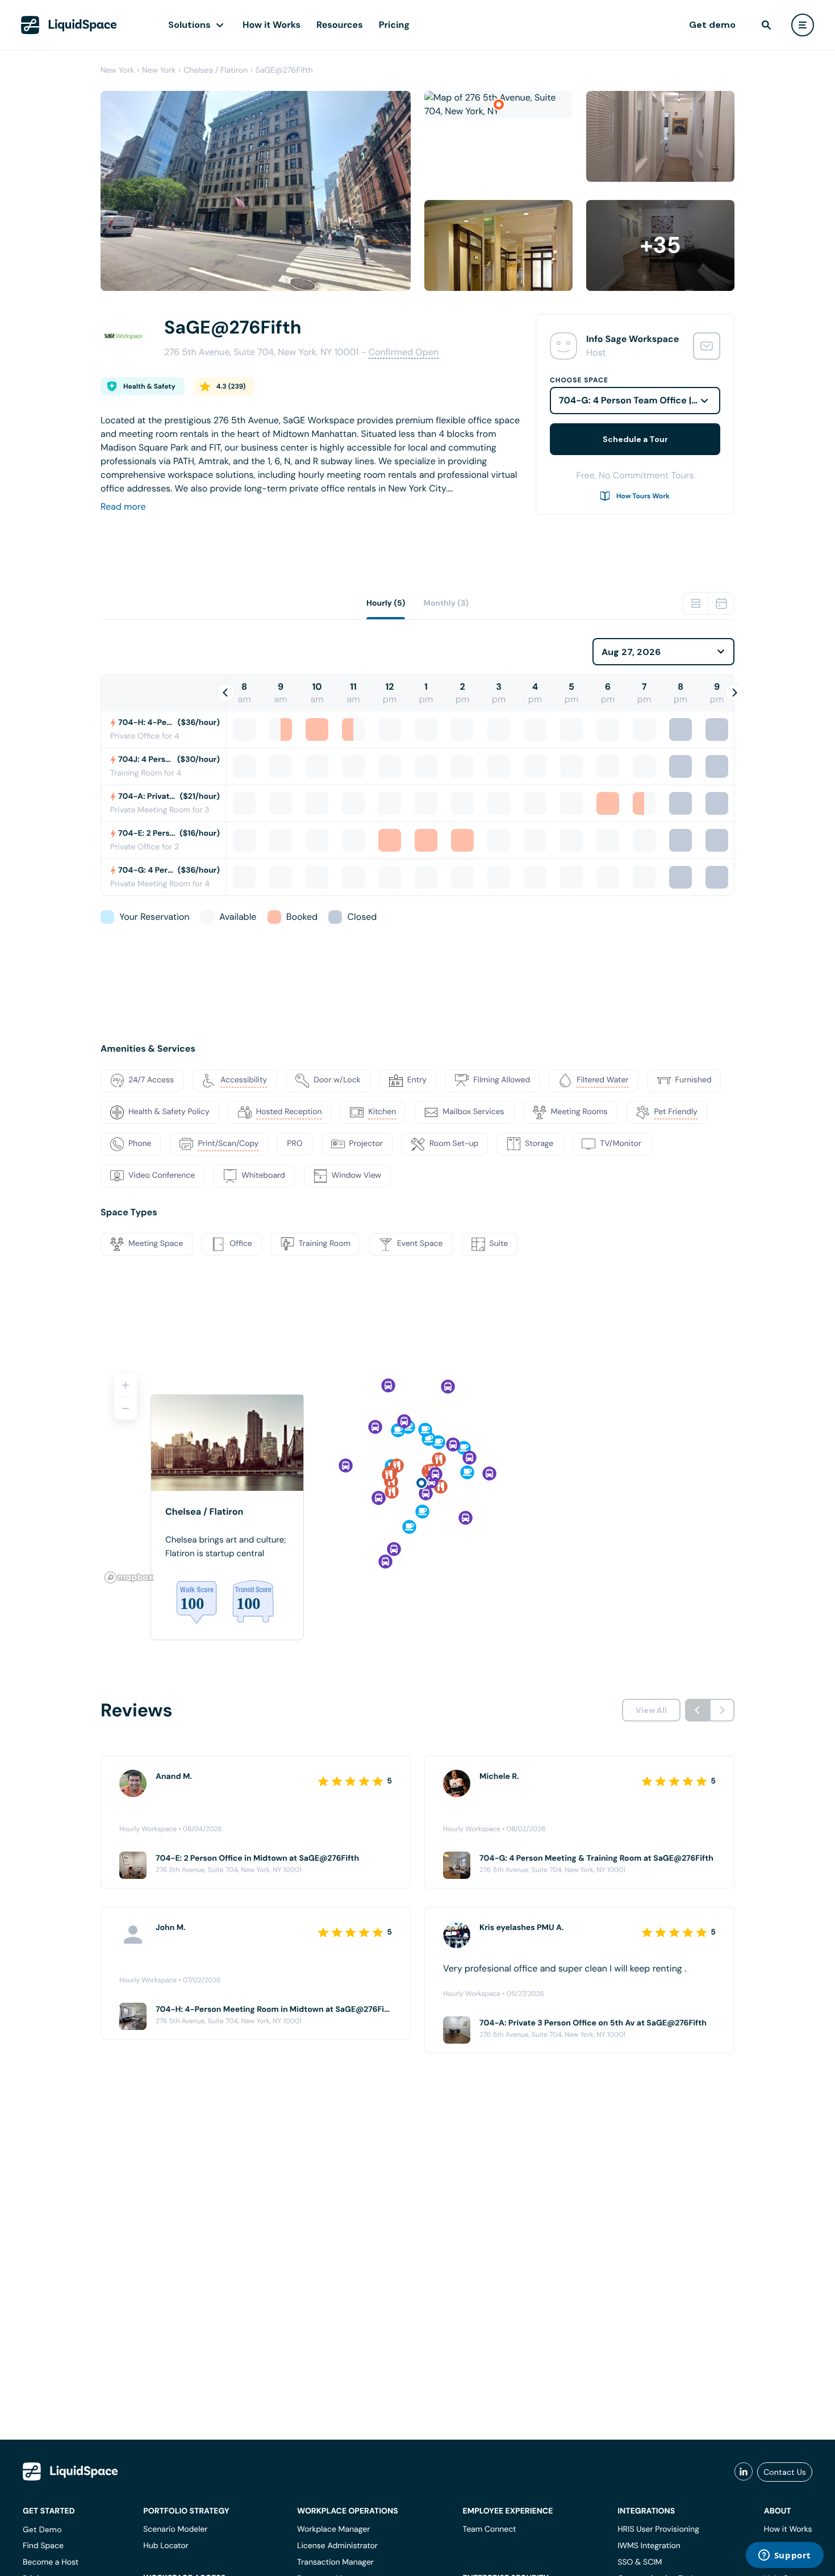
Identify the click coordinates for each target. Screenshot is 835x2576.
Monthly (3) (446, 603)
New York (117, 70)
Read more (123, 507)
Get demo (712, 25)
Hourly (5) (386, 603)
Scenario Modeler (175, 2529)
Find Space (43, 2546)
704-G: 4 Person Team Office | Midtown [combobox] (640, 400)
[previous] (698, 1710)
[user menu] (803, 25)
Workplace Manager (333, 2529)
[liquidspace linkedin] (744, 2472)
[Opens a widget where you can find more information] (784, 2556)
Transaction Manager (335, 2562)
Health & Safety (149, 386)
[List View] (696, 603)
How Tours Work (643, 496)
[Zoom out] (126, 1408)
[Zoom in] (126, 1385)
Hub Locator (166, 2546)
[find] (766, 25)
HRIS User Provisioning (658, 2529)
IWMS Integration (649, 2546)
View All (651, 1710)
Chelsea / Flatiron (216, 70)
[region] (417, 1474)
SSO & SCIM (640, 2562)
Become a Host (51, 2562)
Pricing (394, 25)
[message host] (707, 346)
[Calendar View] (721, 603)
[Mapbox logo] (129, 1577)
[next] (722, 1710)
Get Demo (42, 2529)
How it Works (272, 25)
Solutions (189, 25)
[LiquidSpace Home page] (69, 25)
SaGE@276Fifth (284, 70)
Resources (340, 25)
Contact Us (785, 2472)
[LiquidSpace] (70, 2471)
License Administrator (337, 2546)
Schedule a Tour (635, 439)
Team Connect (490, 2529)
